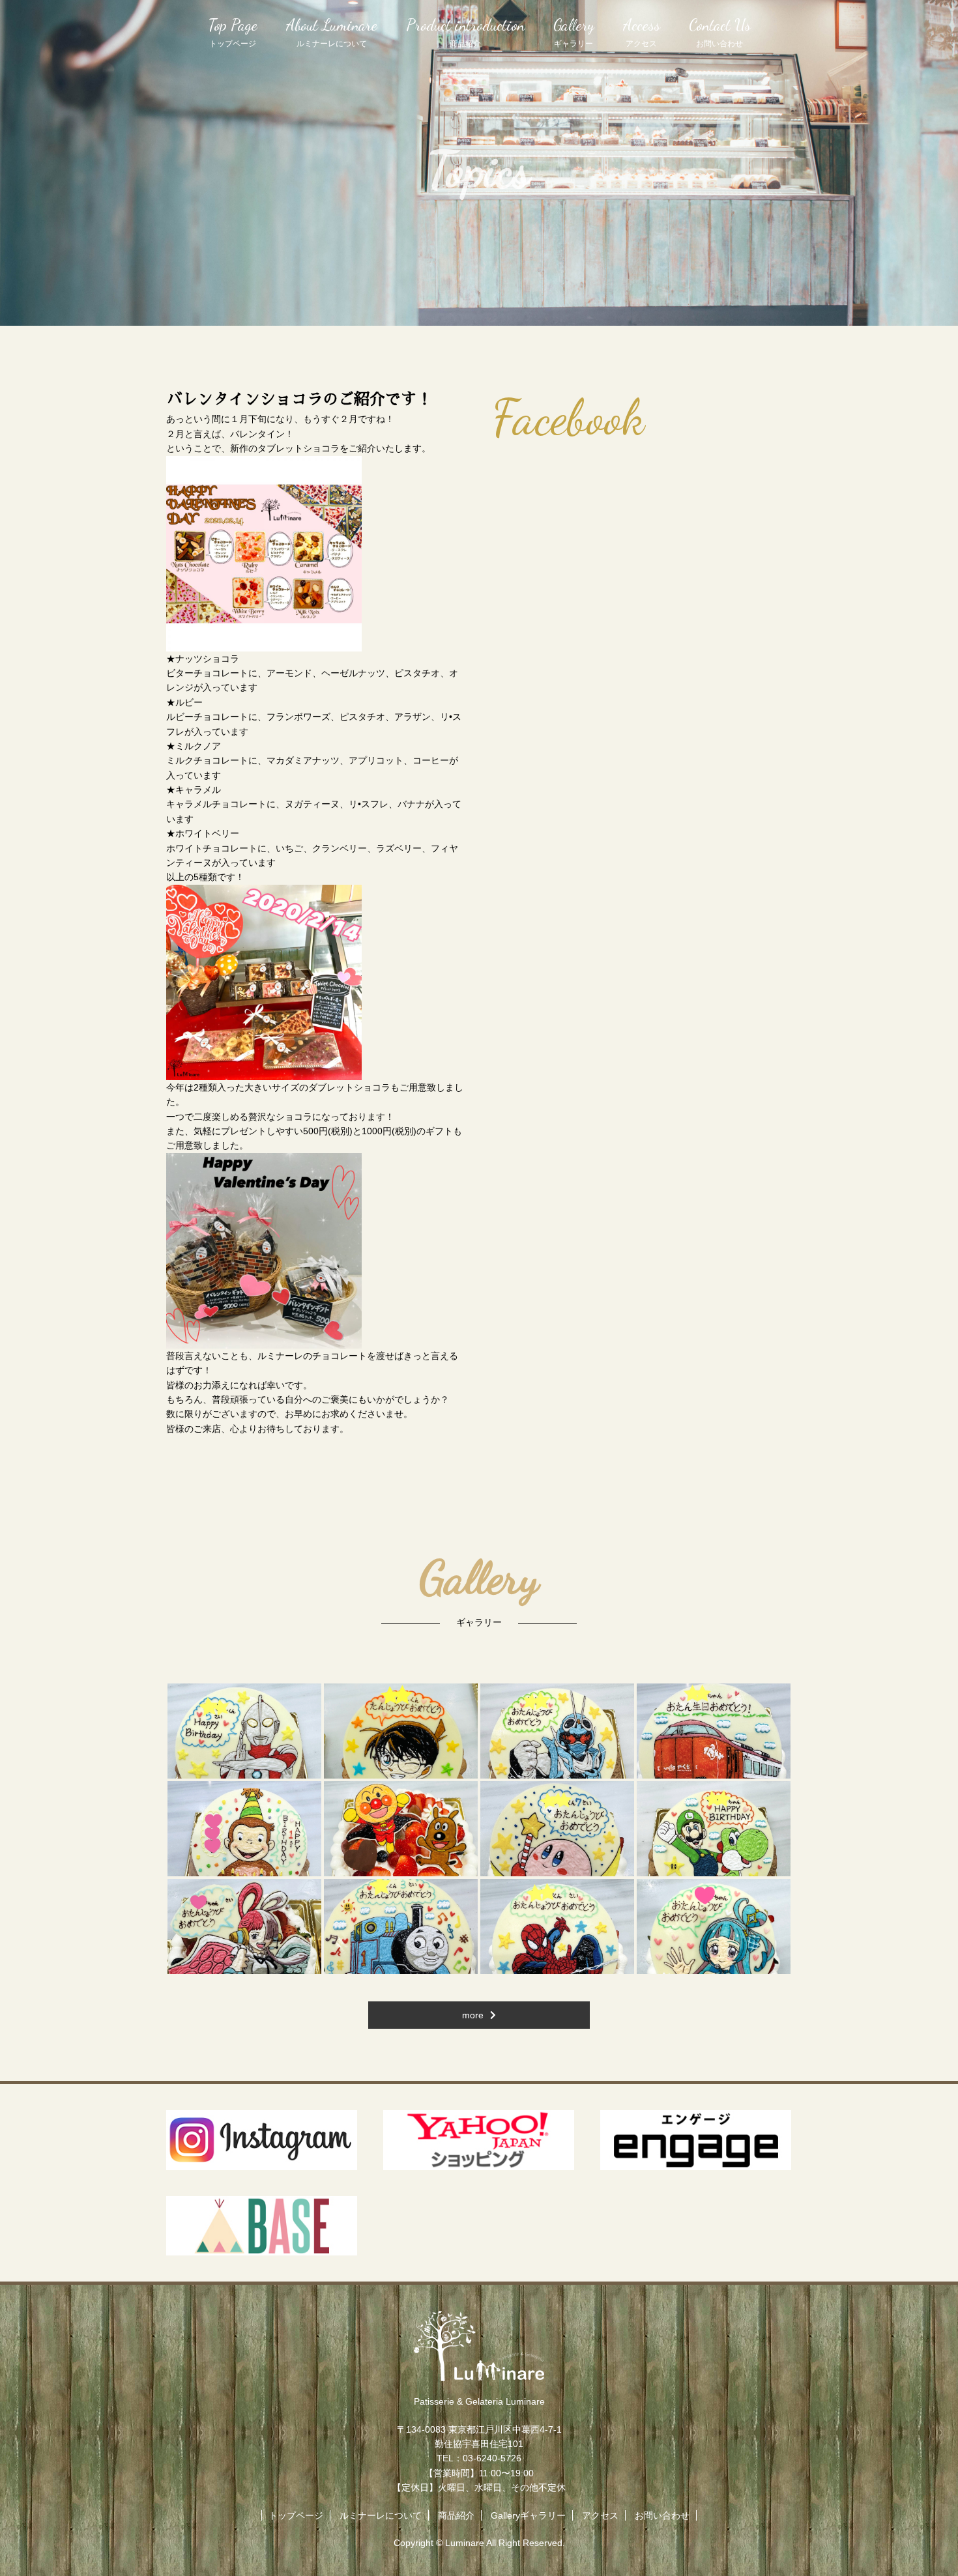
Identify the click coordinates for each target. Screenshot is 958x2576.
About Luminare (332, 32)
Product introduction (465, 32)
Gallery (574, 32)
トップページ (296, 2515)
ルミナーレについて (381, 2515)
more (473, 2015)
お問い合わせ (662, 2515)
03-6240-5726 (492, 2458)
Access (642, 32)
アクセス (600, 2515)
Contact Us (720, 32)
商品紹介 (456, 2515)
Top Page (233, 32)
